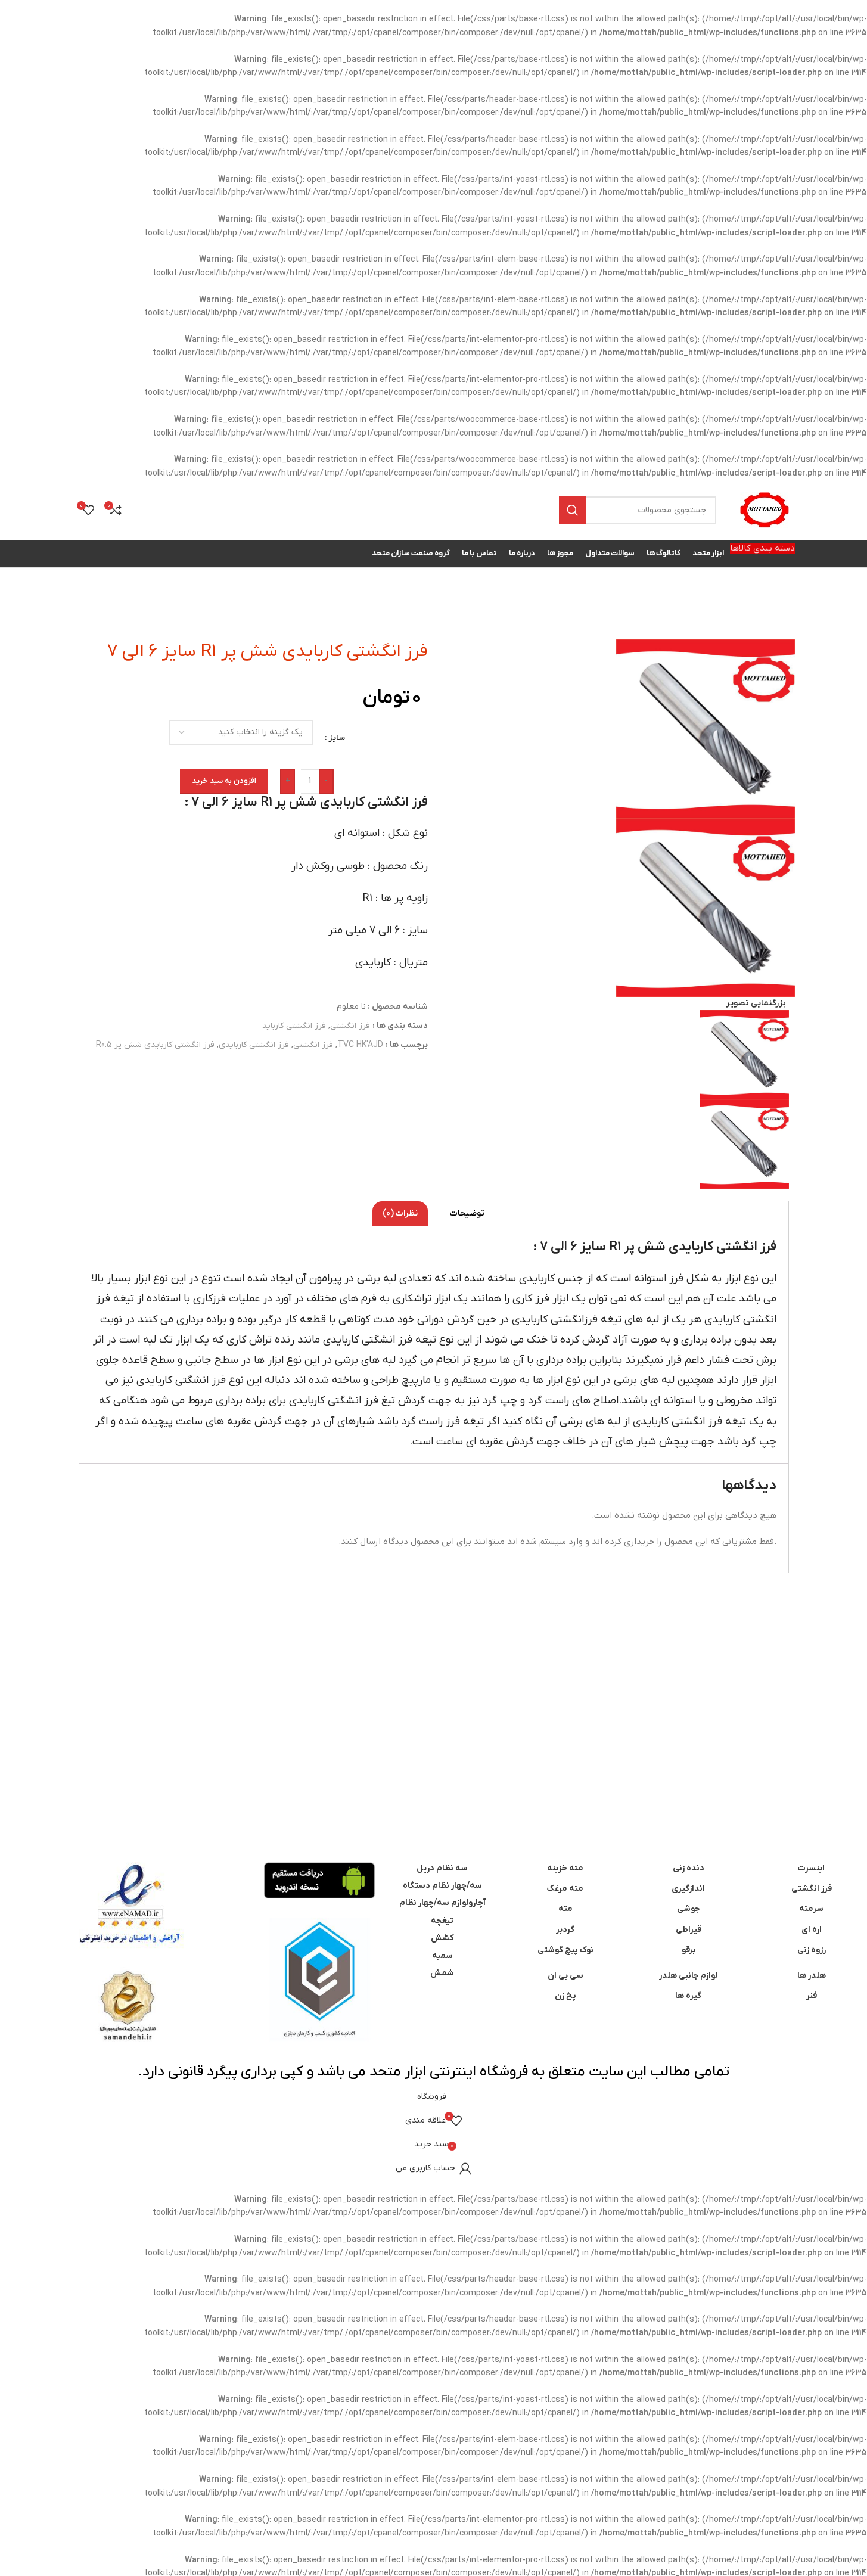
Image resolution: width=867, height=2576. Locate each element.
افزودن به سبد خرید (224, 781)
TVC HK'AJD (360, 1045)
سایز (337, 738)
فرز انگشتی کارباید (294, 1026)
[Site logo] (765, 510)
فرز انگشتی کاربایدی (254, 1045)
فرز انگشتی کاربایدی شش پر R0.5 (155, 1045)
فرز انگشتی (350, 1026)
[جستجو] (573, 510)
